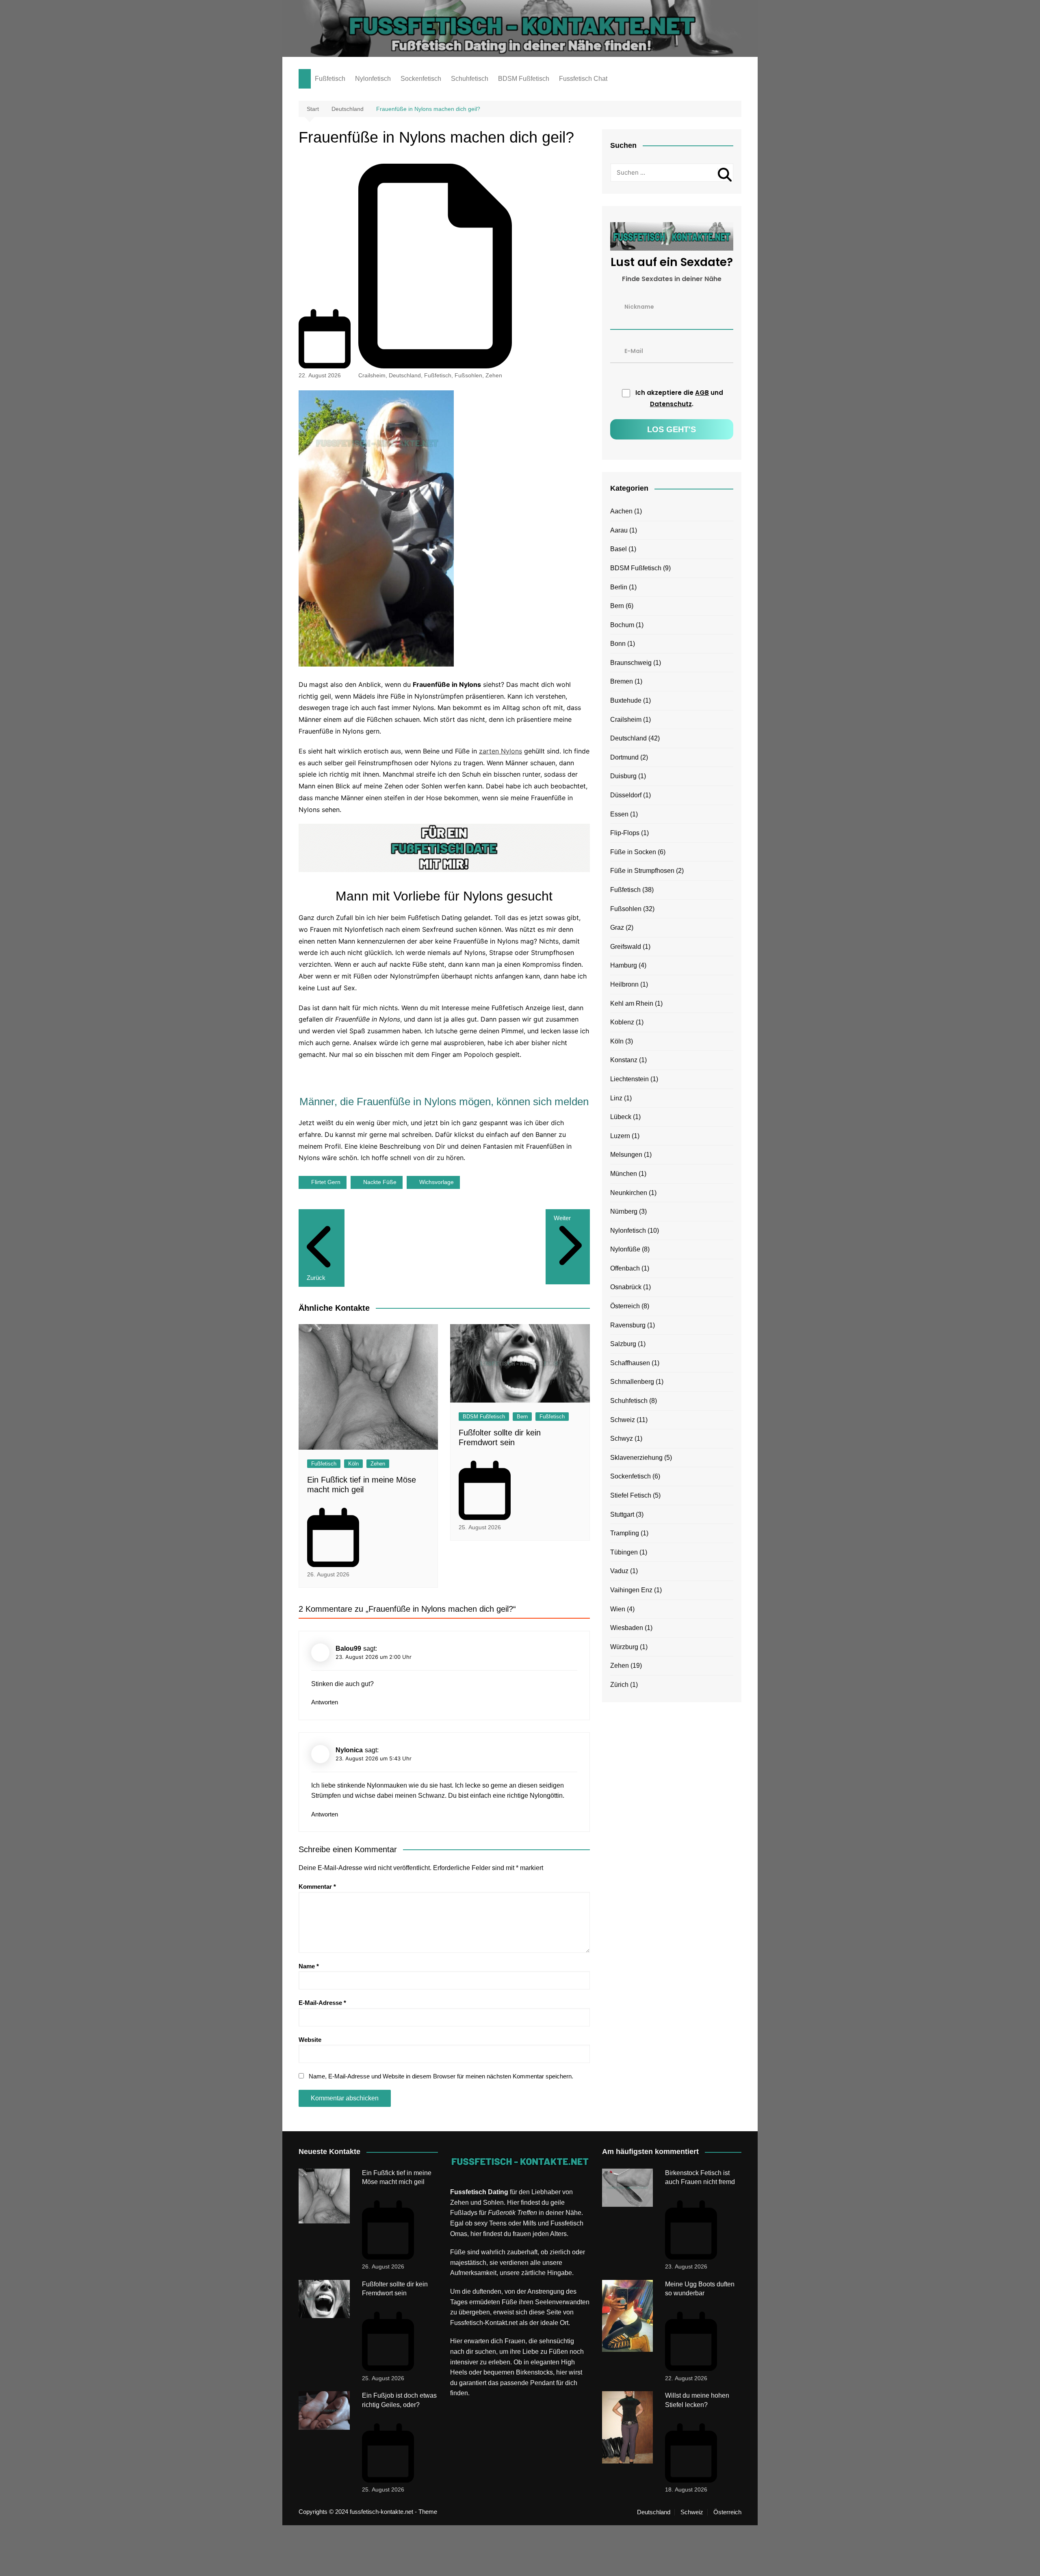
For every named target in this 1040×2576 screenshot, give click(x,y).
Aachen (621, 511)
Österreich (625, 1306)
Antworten (325, 1702)
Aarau (619, 530)
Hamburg (624, 965)
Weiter (562, 1218)
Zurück (316, 1278)
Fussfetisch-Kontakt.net (484, 2323)
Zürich (619, 1685)
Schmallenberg (632, 1382)
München (624, 1174)
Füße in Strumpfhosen (642, 871)
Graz (617, 928)
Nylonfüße (625, 1249)
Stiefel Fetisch (631, 1495)
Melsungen (626, 1155)
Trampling (625, 1533)
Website (310, 2040)
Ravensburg (628, 1325)
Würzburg (624, 1647)
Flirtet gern (326, 1182)
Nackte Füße (380, 1182)
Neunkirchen (629, 1193)
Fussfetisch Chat (583, 79)
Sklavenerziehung (636, 1458)
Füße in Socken (633, 852)
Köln (353, 1464)
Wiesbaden (627, 1628)
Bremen (622, 681)
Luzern (620, 1136)
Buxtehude (626, 700)
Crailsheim (372, 375)
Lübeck (621, 1117)
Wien (618, 1609)
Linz (616, 1098)
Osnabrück (626, 1287)
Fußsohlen (468, 375)
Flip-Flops (625, 833)
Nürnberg (624, 1211)
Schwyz (622, 1438)
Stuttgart (622, 1514)
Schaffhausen (630, 1363)
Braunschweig (631, 663)
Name (309, 1966)
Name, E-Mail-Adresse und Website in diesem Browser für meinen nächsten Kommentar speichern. (441, 2076)
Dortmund (624, 757)
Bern (522, 1417)
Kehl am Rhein (632, 1003)
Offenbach (625, 1268)
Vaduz (619, 1571)
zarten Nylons (500, 751)
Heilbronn (624, 984)
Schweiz (623, 1420)
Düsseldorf (626, 795)
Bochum (622, 625)
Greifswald (626, 947)
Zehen (494, 375)
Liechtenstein (629, 1079)
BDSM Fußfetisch (524, 79)
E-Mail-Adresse (322, 2003)
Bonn (618, 644)
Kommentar (317, 1887)
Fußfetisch (330, 79)
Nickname (639, 306)
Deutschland (405, 375)
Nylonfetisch (373, 79)
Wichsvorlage (437, 1182)
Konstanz (624, 1060)
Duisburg (623, 776)
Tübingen (624, 1552)
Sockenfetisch (421, 79)
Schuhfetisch (470, 79)
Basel (619, 549)
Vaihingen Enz (631, 1590)
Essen (619, 814)
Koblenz (622, 1022)
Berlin (619, 587)
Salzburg (623, 1344)
